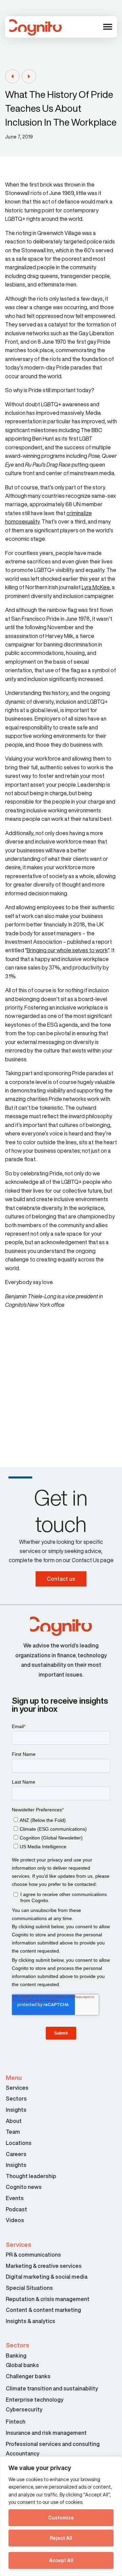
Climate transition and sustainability (52, 2388)
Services (17, 2088)
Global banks (22, 2365)
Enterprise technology (35, 2400)
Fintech (16, 2422)
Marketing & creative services (44, 2266)
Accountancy (23, 2453)
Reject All (61, 2538)
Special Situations (29, 2288)
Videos (15, 2220)
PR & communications (33, 2255)
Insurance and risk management (47, 2433)
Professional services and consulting (53, 2444)
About (14, 2121)
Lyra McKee (96, 587)
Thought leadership (31, 2176)
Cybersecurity (24, 2409)
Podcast (16, 2209)
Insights (16, 2110)
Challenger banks (28, 2376)
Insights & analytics (31, 2321)
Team (13, 2132)
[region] (61, 2516)
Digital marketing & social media (47, 2277)
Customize (61, 2518)
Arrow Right (29, 77)
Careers (16, 2154)
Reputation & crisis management (48, 2299)
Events (15, 2198)
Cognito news (24, 2187)
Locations (19, 2143)
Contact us (61, 1579)
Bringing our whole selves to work (67, 950)
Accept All (61, 2560)
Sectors (16, 2099)
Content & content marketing (43, 2310)
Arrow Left (12, 77)
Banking (16, 2356)
